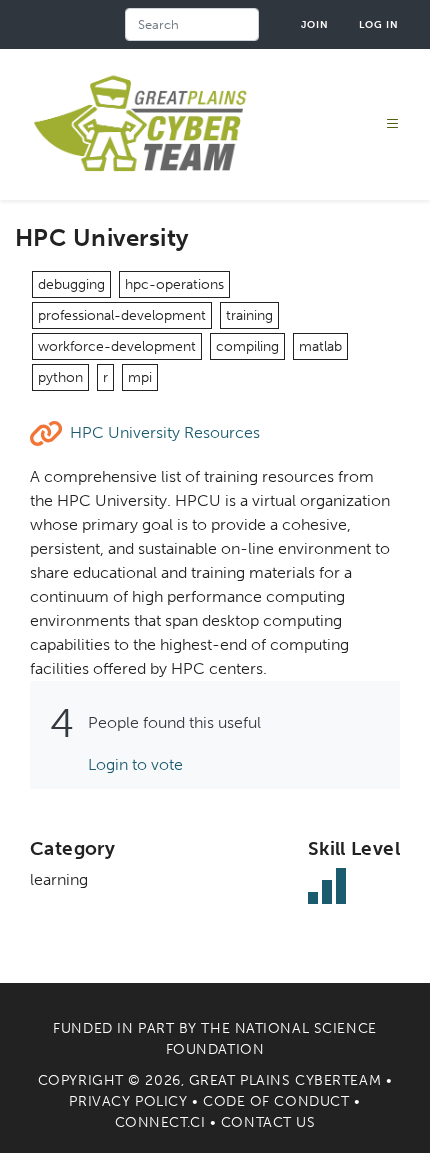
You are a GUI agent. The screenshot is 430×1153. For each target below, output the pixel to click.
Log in (379, 24)
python (60, 377)
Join (315, 24)
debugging (71, 284)
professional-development (122, 315)
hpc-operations (174, 284)
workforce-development (117, 346)
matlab (320, 346)
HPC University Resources (165, 432)
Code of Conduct (276, 1101)
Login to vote (135, 764)
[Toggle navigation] (393, 124)
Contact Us (268, 1122)
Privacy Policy (128, 1101)
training (249, 315)
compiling (247, 346)
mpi (140, 377)
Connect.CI (160, 1122)
